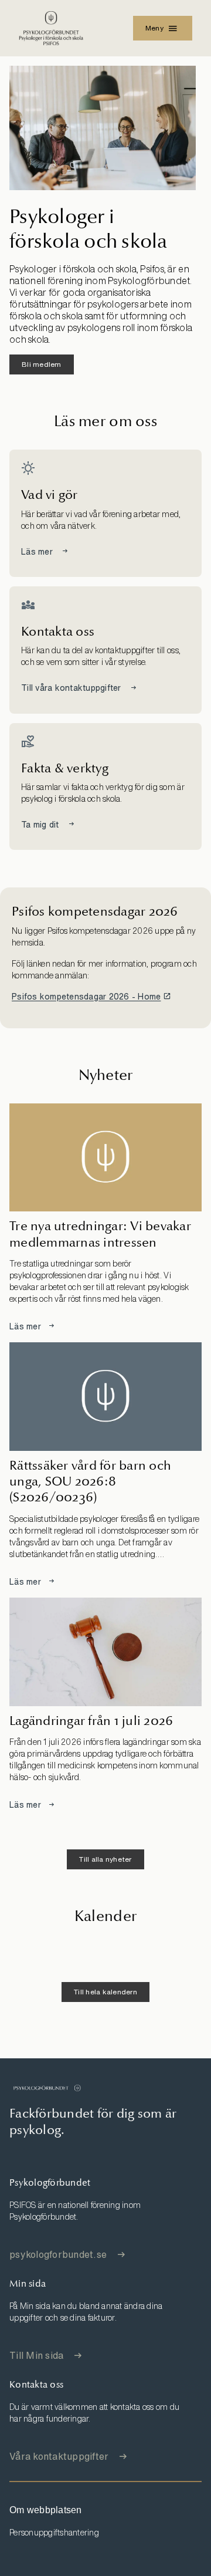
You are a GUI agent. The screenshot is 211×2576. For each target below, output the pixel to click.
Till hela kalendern (105, 1992)
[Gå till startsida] (47, 2088)
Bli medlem (42, 364)
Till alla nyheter (105, 1859)
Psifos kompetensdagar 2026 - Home (86, 996)
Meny (154, 28)
